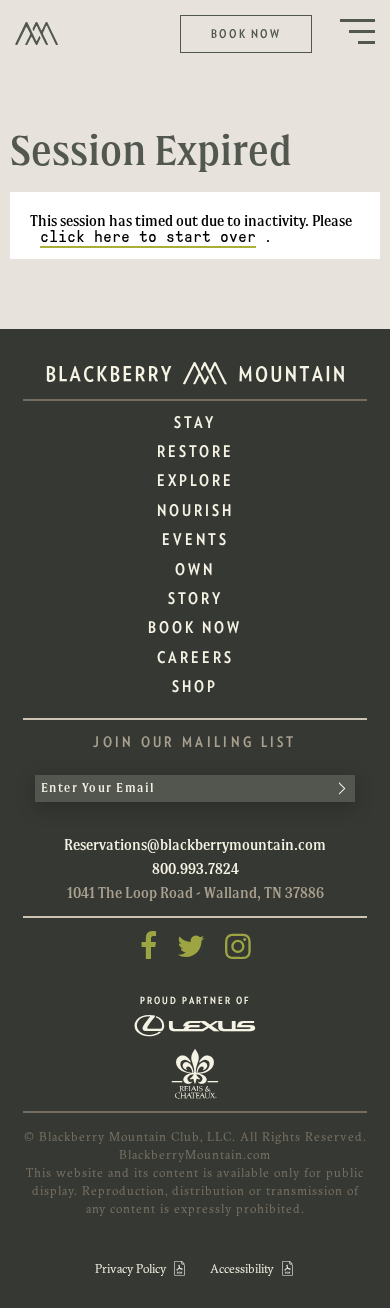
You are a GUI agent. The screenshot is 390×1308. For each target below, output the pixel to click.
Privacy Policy (132, 1268)
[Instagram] (238, 947)
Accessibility (243, 1268)
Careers (195, 657)
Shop (195, 686)
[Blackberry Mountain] (36, 33)
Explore (195, 480)
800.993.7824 (195, 868)
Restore (195, 451)
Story (195, 598)
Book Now (246, 33)
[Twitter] (191, 947)
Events (195, 539)
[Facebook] (148, 947)
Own (195, 569)
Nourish (195, 510)
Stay (195, 422)
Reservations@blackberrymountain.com (195, 844)
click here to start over (148, 236)
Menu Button (357, 32)
